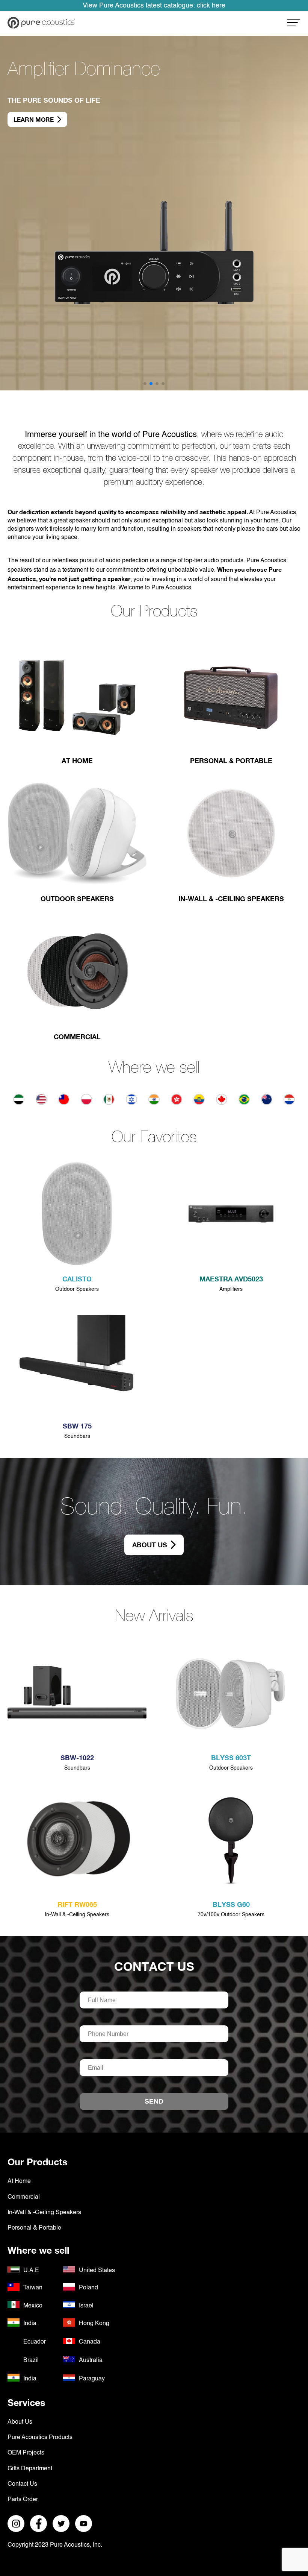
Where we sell (154, 1069)
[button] (145, 384)
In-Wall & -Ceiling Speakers (44, 2213)
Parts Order (23, 2500)
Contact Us (154, 1966)
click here (211, 6)
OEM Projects (26, 2453)
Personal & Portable (34, 2228)
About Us (150, 1545)
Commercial (24, 2197)
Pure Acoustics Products (40, 2438)
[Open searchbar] (294, 25)
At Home (19, 2181)
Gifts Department (30, 2469)
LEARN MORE (34, 112)
